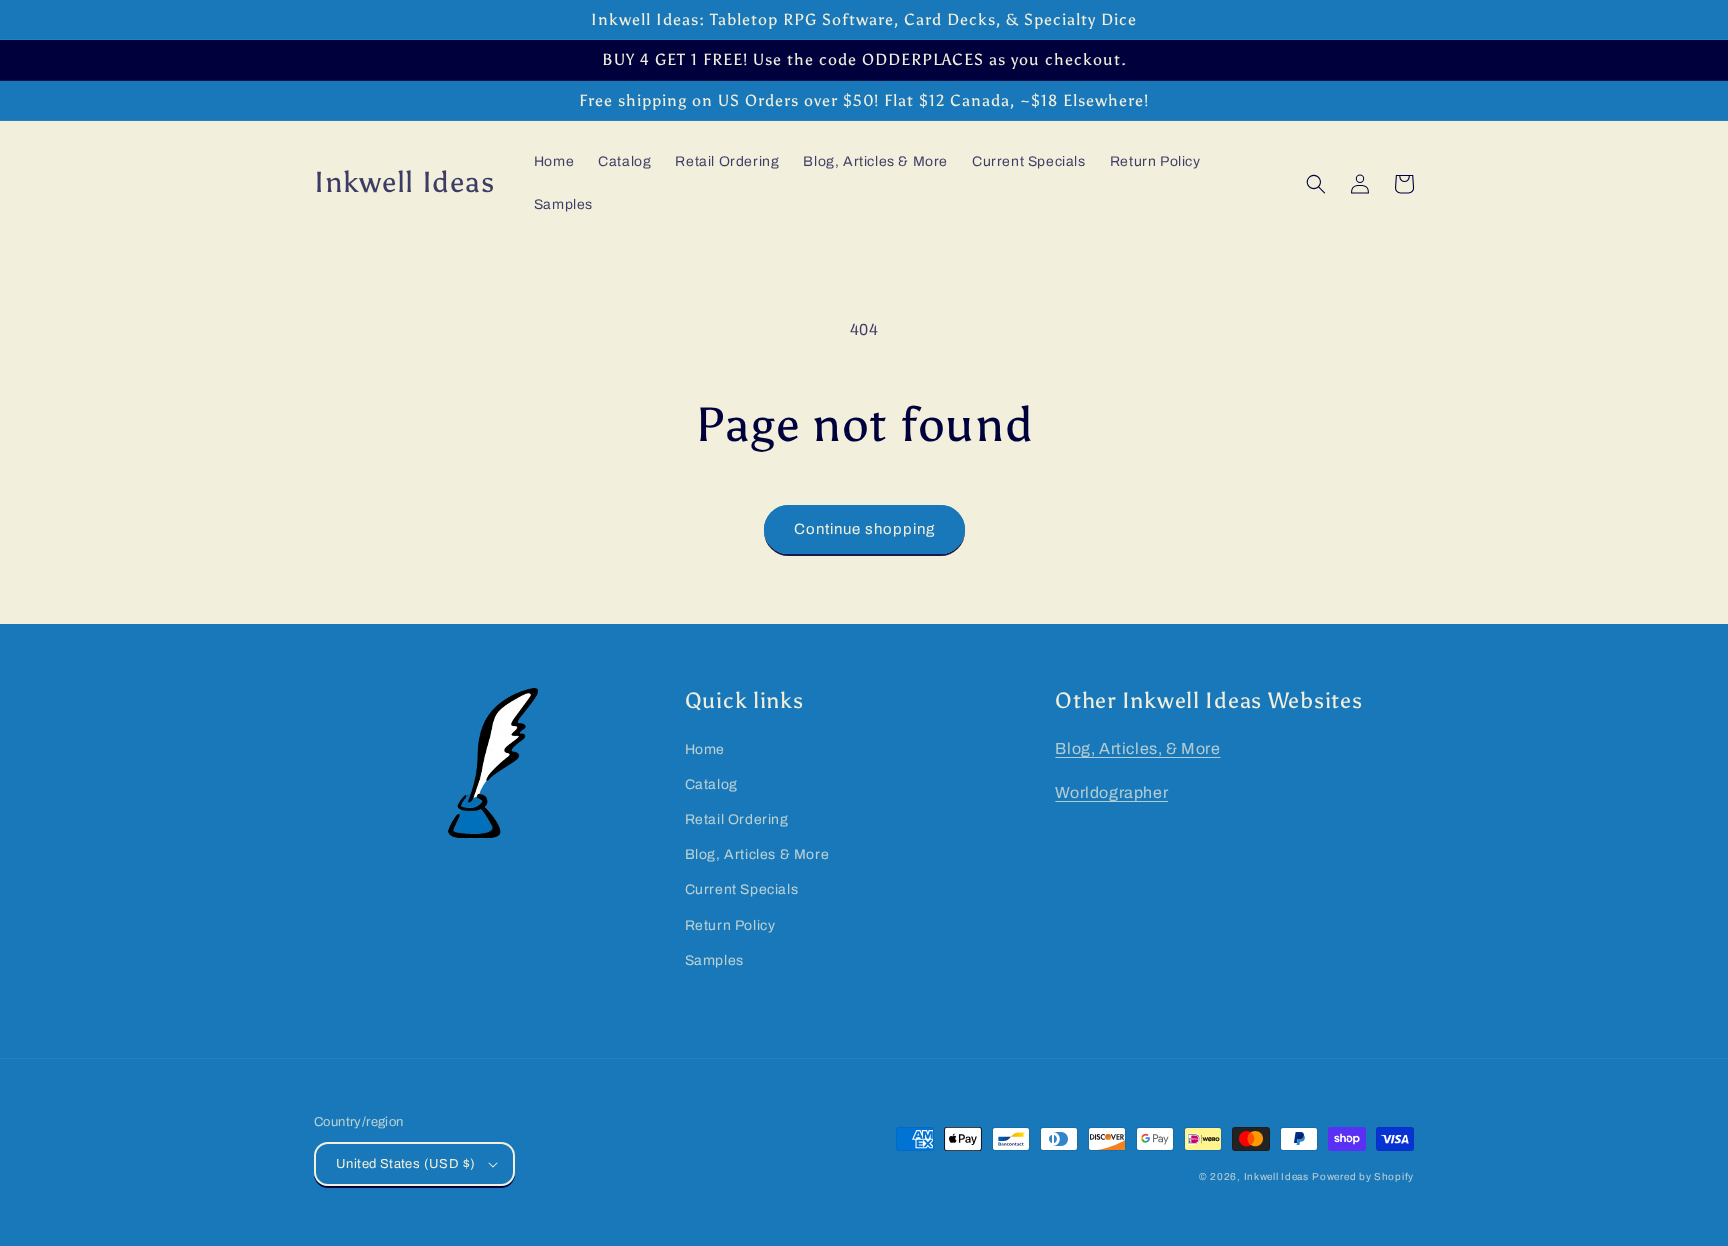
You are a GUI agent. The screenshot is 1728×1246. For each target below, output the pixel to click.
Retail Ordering (737, 819)
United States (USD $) (405, 1164)
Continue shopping (864, 529)
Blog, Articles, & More (1137, 748)
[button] (1316, 184)
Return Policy (730, 925)
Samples (714, 960)
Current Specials (742, 889)
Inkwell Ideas (1276, 1176)
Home (705, 749)
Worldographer (1111, 792)
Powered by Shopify (1363, 1176)
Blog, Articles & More (757, 854)
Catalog (711, 784)
